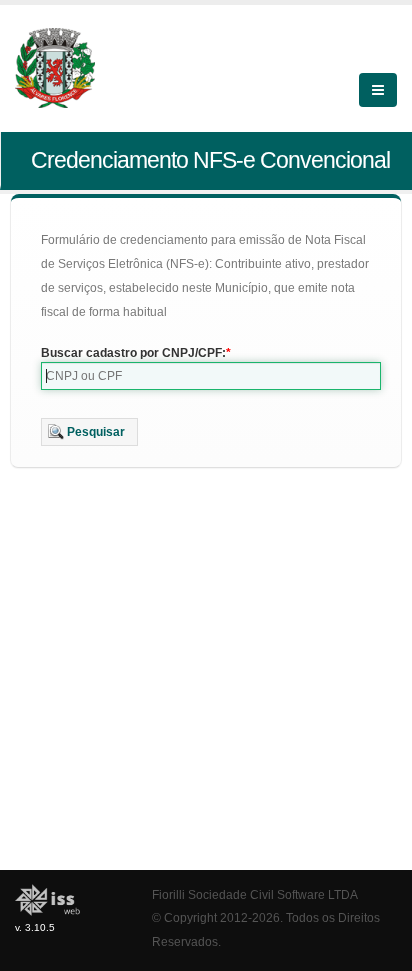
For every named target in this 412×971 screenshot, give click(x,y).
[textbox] (211, 376)
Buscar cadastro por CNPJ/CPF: (133, 353)
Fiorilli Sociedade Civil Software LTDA (255, 894)
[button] (89, 432)
